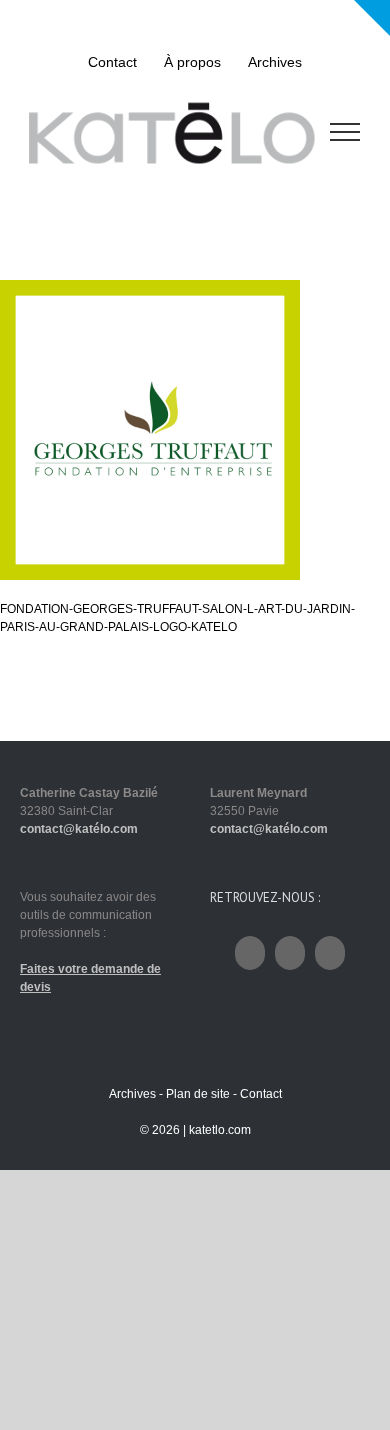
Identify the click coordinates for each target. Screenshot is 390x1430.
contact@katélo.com (79, 829)
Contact (261, 1094)
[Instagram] (290, 953)
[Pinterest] (330, 953)
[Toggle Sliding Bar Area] (372, 18)
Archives (132, 1094)
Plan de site (198, 1094)
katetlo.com (220, 1130)
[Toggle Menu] (345, 132)
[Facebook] (250, 953)
